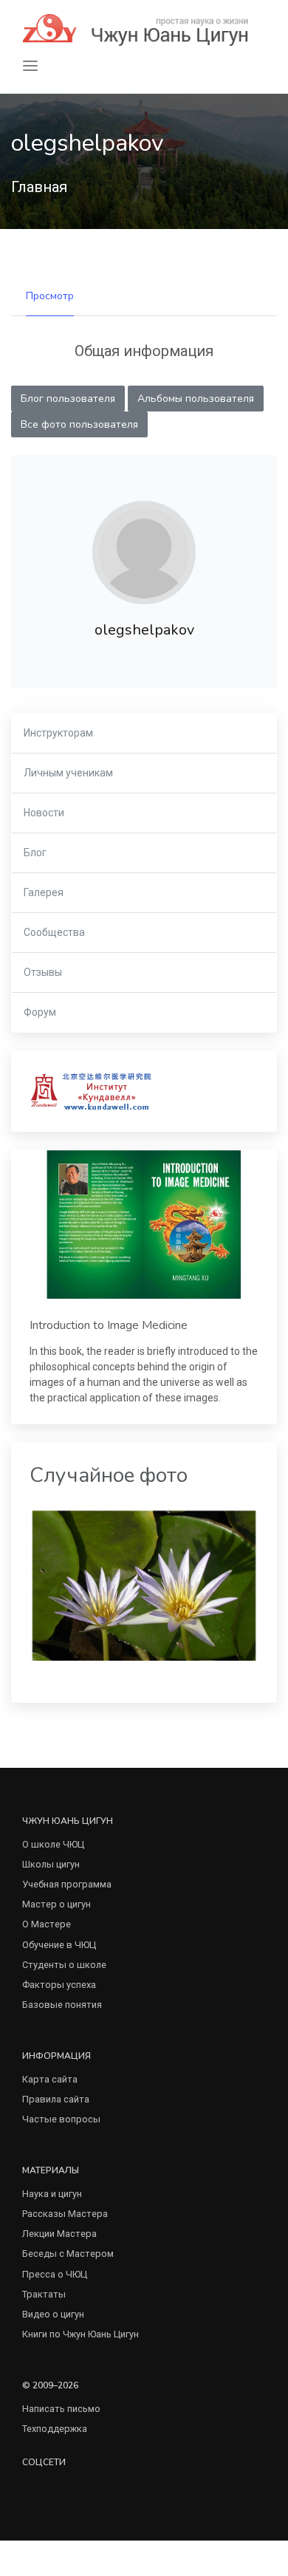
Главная (39, 187)
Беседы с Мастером (68, 2254)
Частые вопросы (61, 2119)
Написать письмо (61, 2409)
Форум (40, 1012)
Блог (35, 853)
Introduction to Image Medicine (109, 1325)
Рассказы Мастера (65, 2214)
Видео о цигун (53, 2314)
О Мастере (47, 1924)
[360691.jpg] (144, 1583)
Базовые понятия (62, 2005)
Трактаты (44, 2294)
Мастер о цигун (56, 1904)
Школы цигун (51, 1864)
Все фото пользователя (79, 424)
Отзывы (43, 972)
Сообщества (54, 932)
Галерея (44, 892)
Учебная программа (67, 1884)
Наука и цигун (52, 2194)
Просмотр (50, 296)
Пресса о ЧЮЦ (55, 2274)
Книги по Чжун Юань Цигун (80, 2334)
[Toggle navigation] (30, 66)
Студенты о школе (64, 1965)
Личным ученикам (68, 773)
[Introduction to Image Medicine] (144, 1224)
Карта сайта (50, 2079)
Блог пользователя (68, 399)
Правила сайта (56, 2099)
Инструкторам (58, 733)
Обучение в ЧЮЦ (59, 1945)
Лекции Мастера (59, 2234)
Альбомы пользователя (196, 399)
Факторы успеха (59, 1985)
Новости (44, 813)
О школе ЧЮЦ (53, 1844)
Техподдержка (55, 2429)
